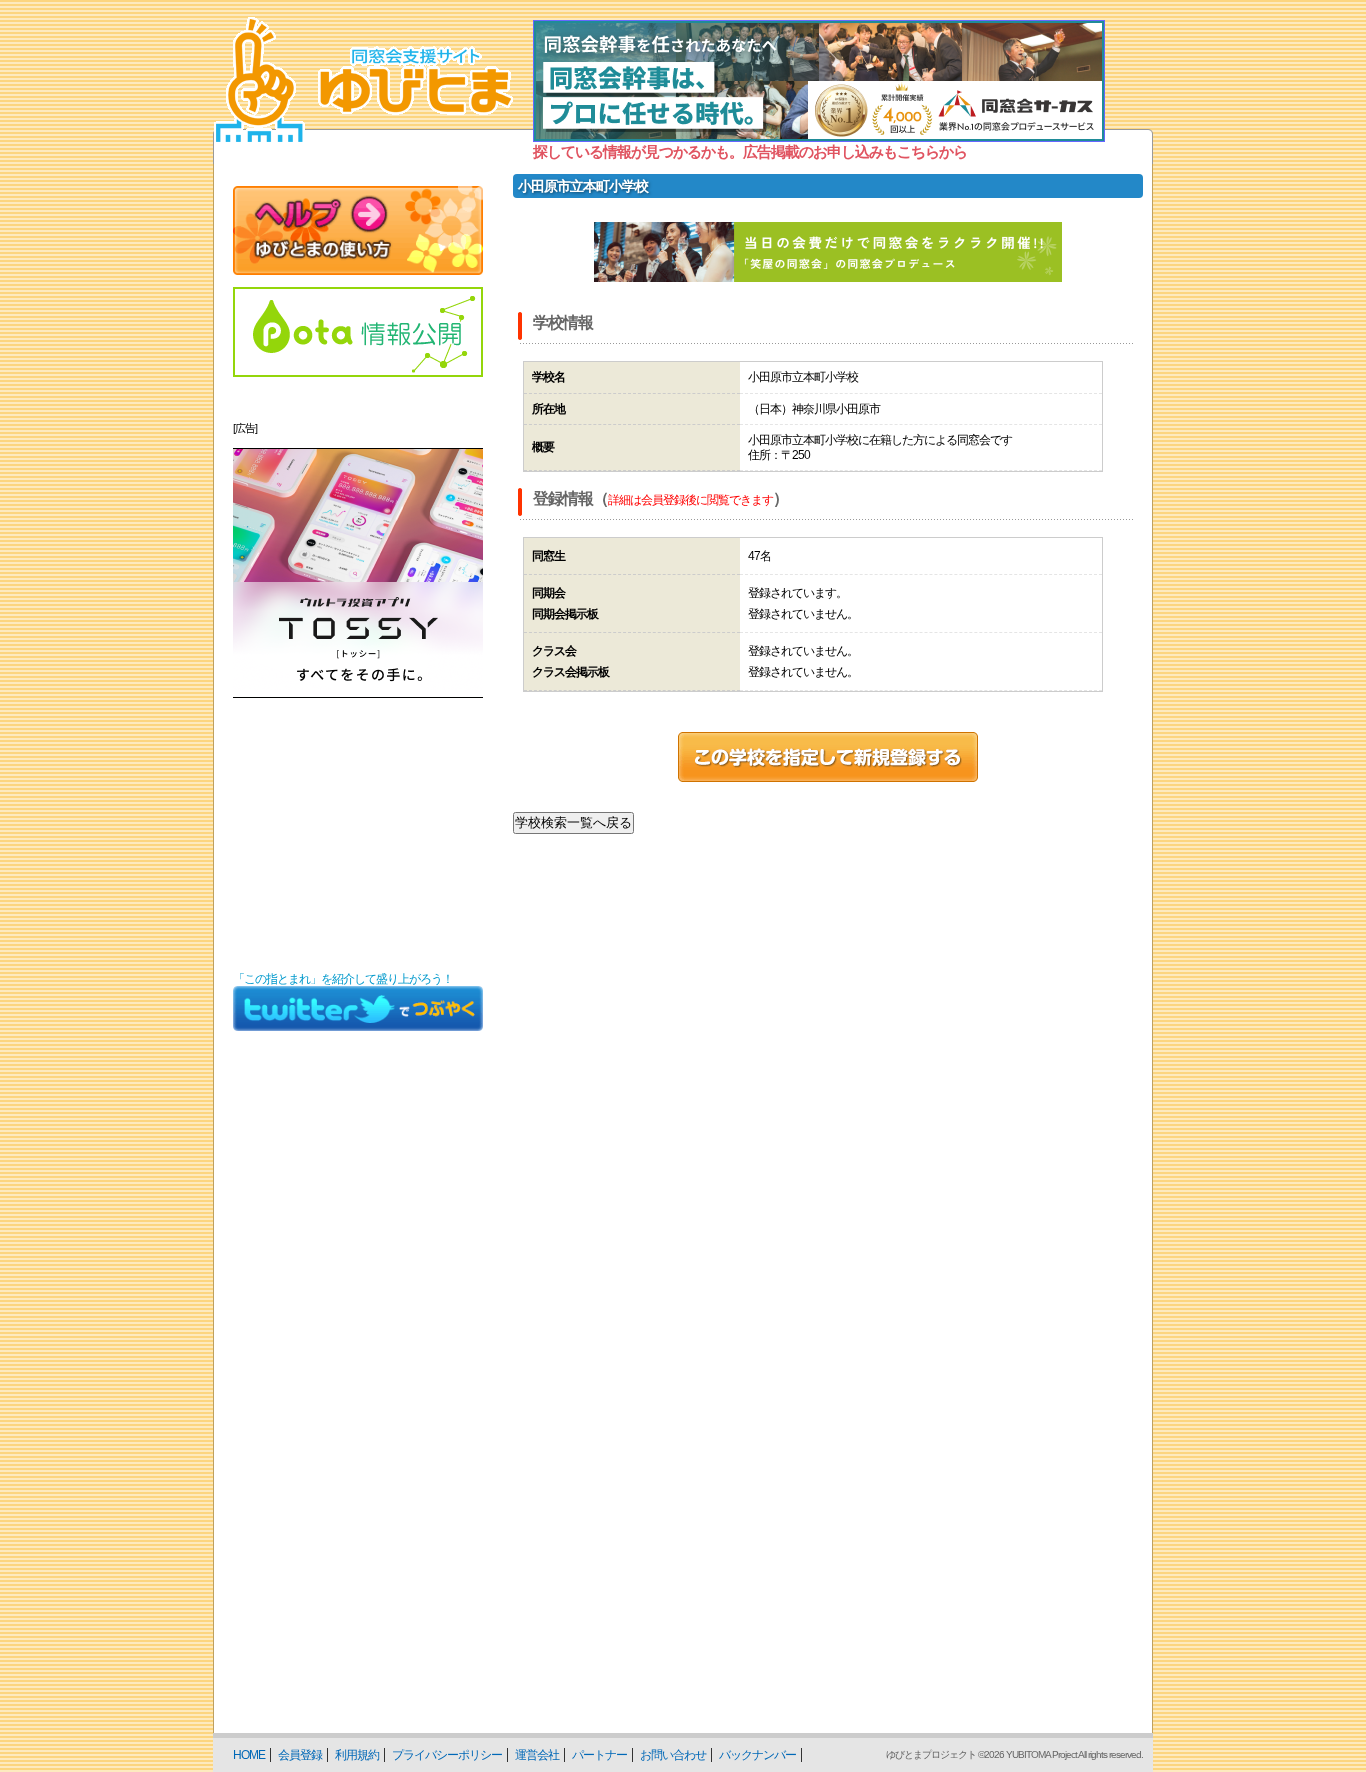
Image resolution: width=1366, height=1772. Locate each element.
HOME (249, 1755)
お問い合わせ (673, 1755)
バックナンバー (757, 1755)
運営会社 (537, 1755)
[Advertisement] (358, 835)
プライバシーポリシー (447, 1755)
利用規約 (357, 1755)
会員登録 (300, 1755)
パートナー (599, 1755)
